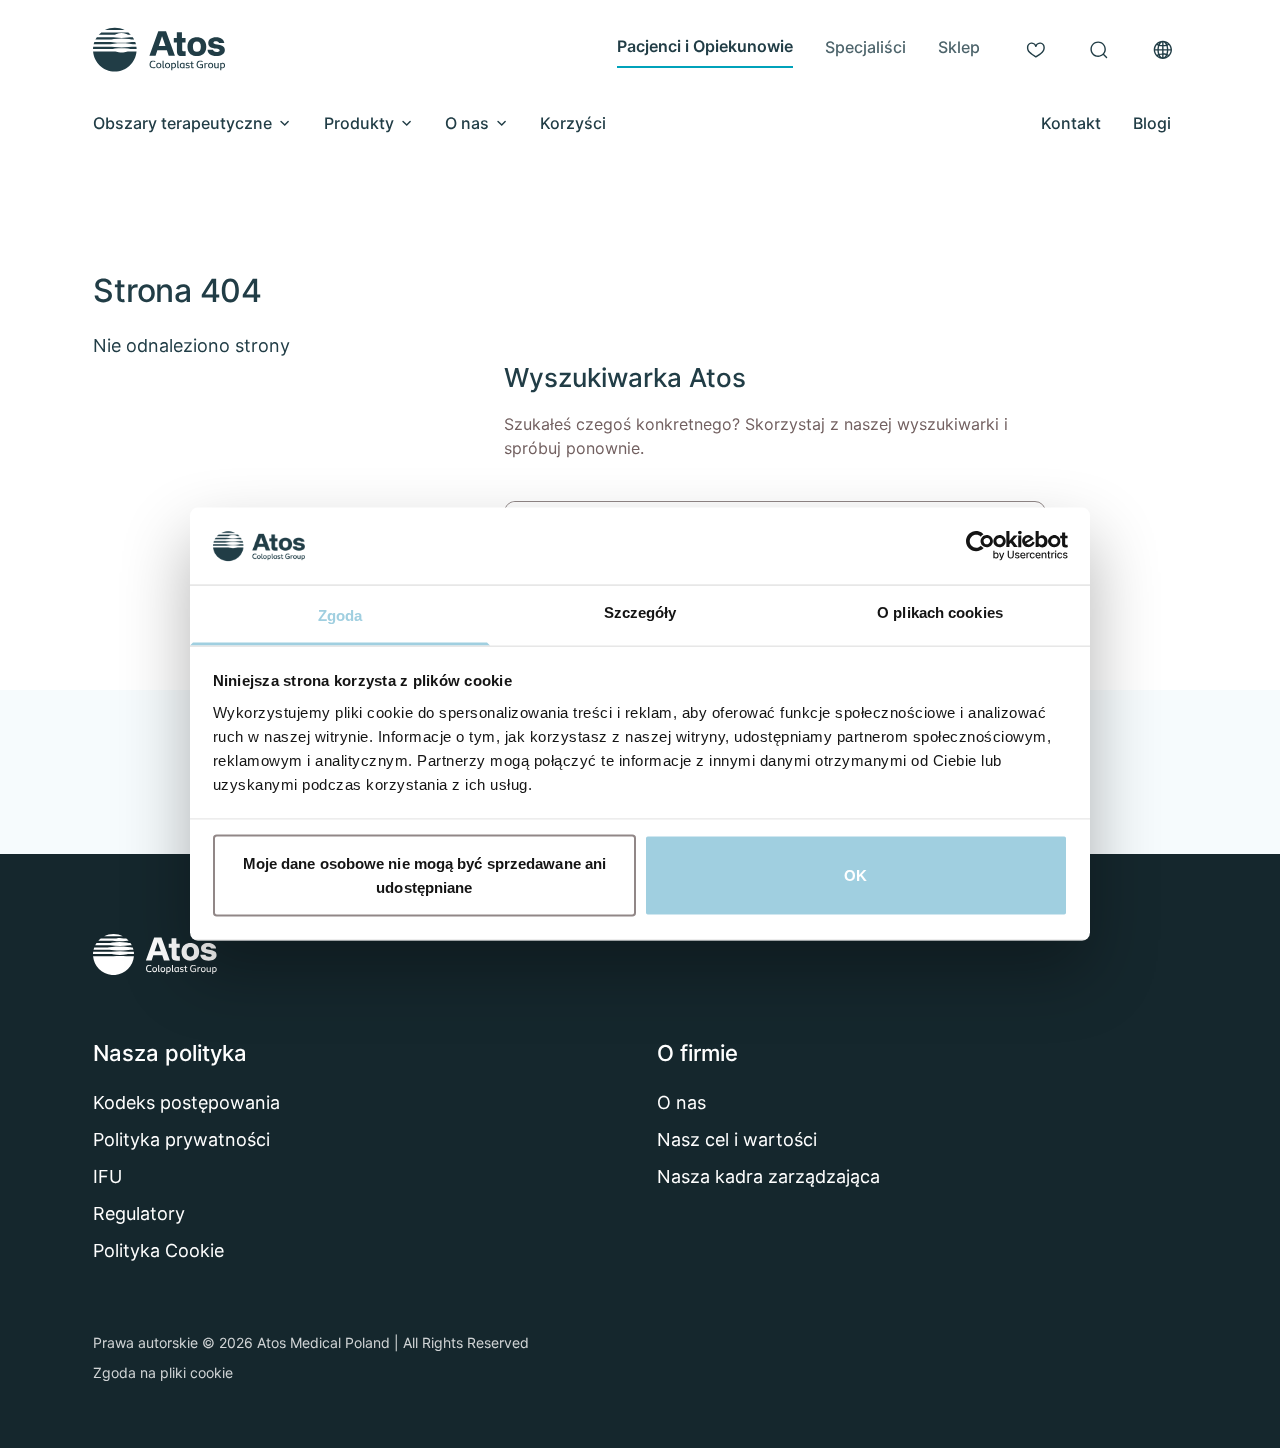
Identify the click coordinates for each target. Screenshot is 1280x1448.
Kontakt (1071, 123)
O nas (467, 123)
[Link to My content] (1036, 50)
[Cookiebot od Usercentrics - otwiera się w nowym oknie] (980, 546)
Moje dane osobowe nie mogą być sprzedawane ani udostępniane (425, 875)
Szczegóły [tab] (640, 611)
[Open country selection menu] (1163, 50)
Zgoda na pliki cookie (163, 1372)
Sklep (959, 47)
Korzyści (573, 123)
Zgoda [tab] (340, 614)
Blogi (1152, 123)
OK (855, 875)
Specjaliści (865, 47)
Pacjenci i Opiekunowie (705, 46)
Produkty (359, 123)
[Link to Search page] (1099, 50)
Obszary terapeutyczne (182, 123)
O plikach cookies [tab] (940, 611)
